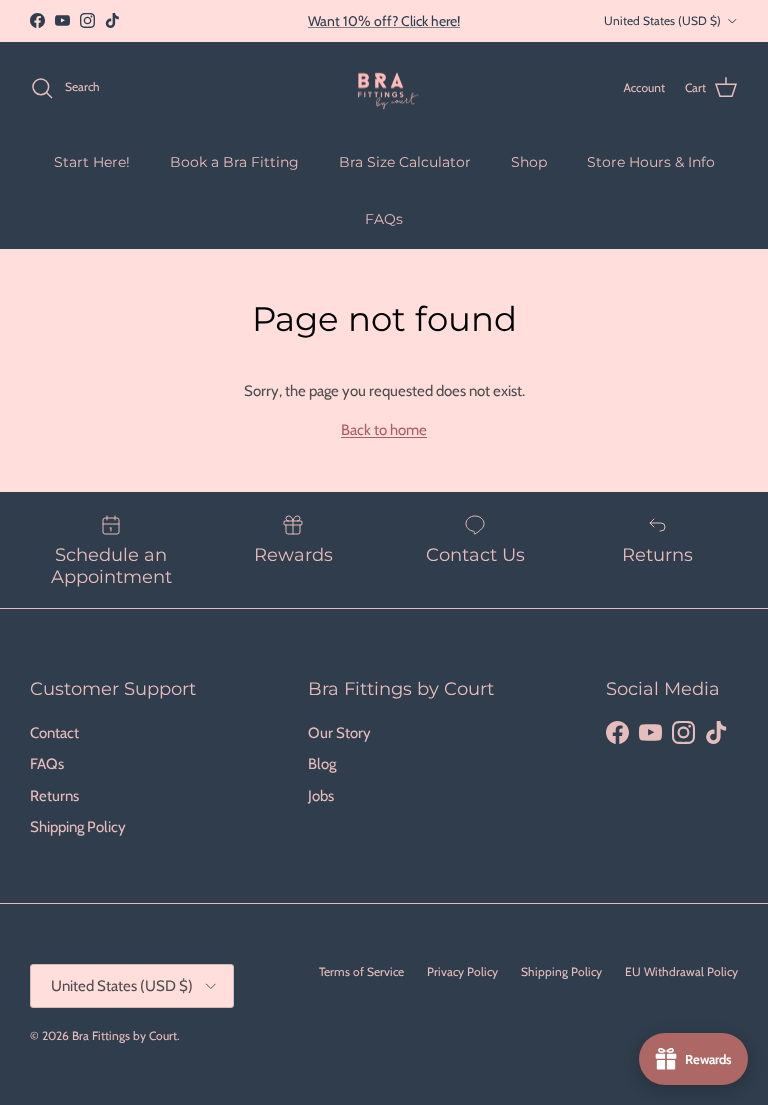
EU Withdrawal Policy (681, 971)
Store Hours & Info (651, 162)
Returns (54, 796)
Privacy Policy (462, 971)
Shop (529, 162)
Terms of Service (361, 971)
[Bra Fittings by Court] (384, 88)
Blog (322, 764)
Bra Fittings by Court (124, 1035)
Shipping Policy (78, 827)
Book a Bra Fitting (234, 162)
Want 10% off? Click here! (384, 21)
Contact (54, 733)
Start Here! (92, 162)
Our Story (339, 733)
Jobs (321, 796)
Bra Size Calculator (405, 162)
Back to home (384, 430)
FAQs (384, 219)
